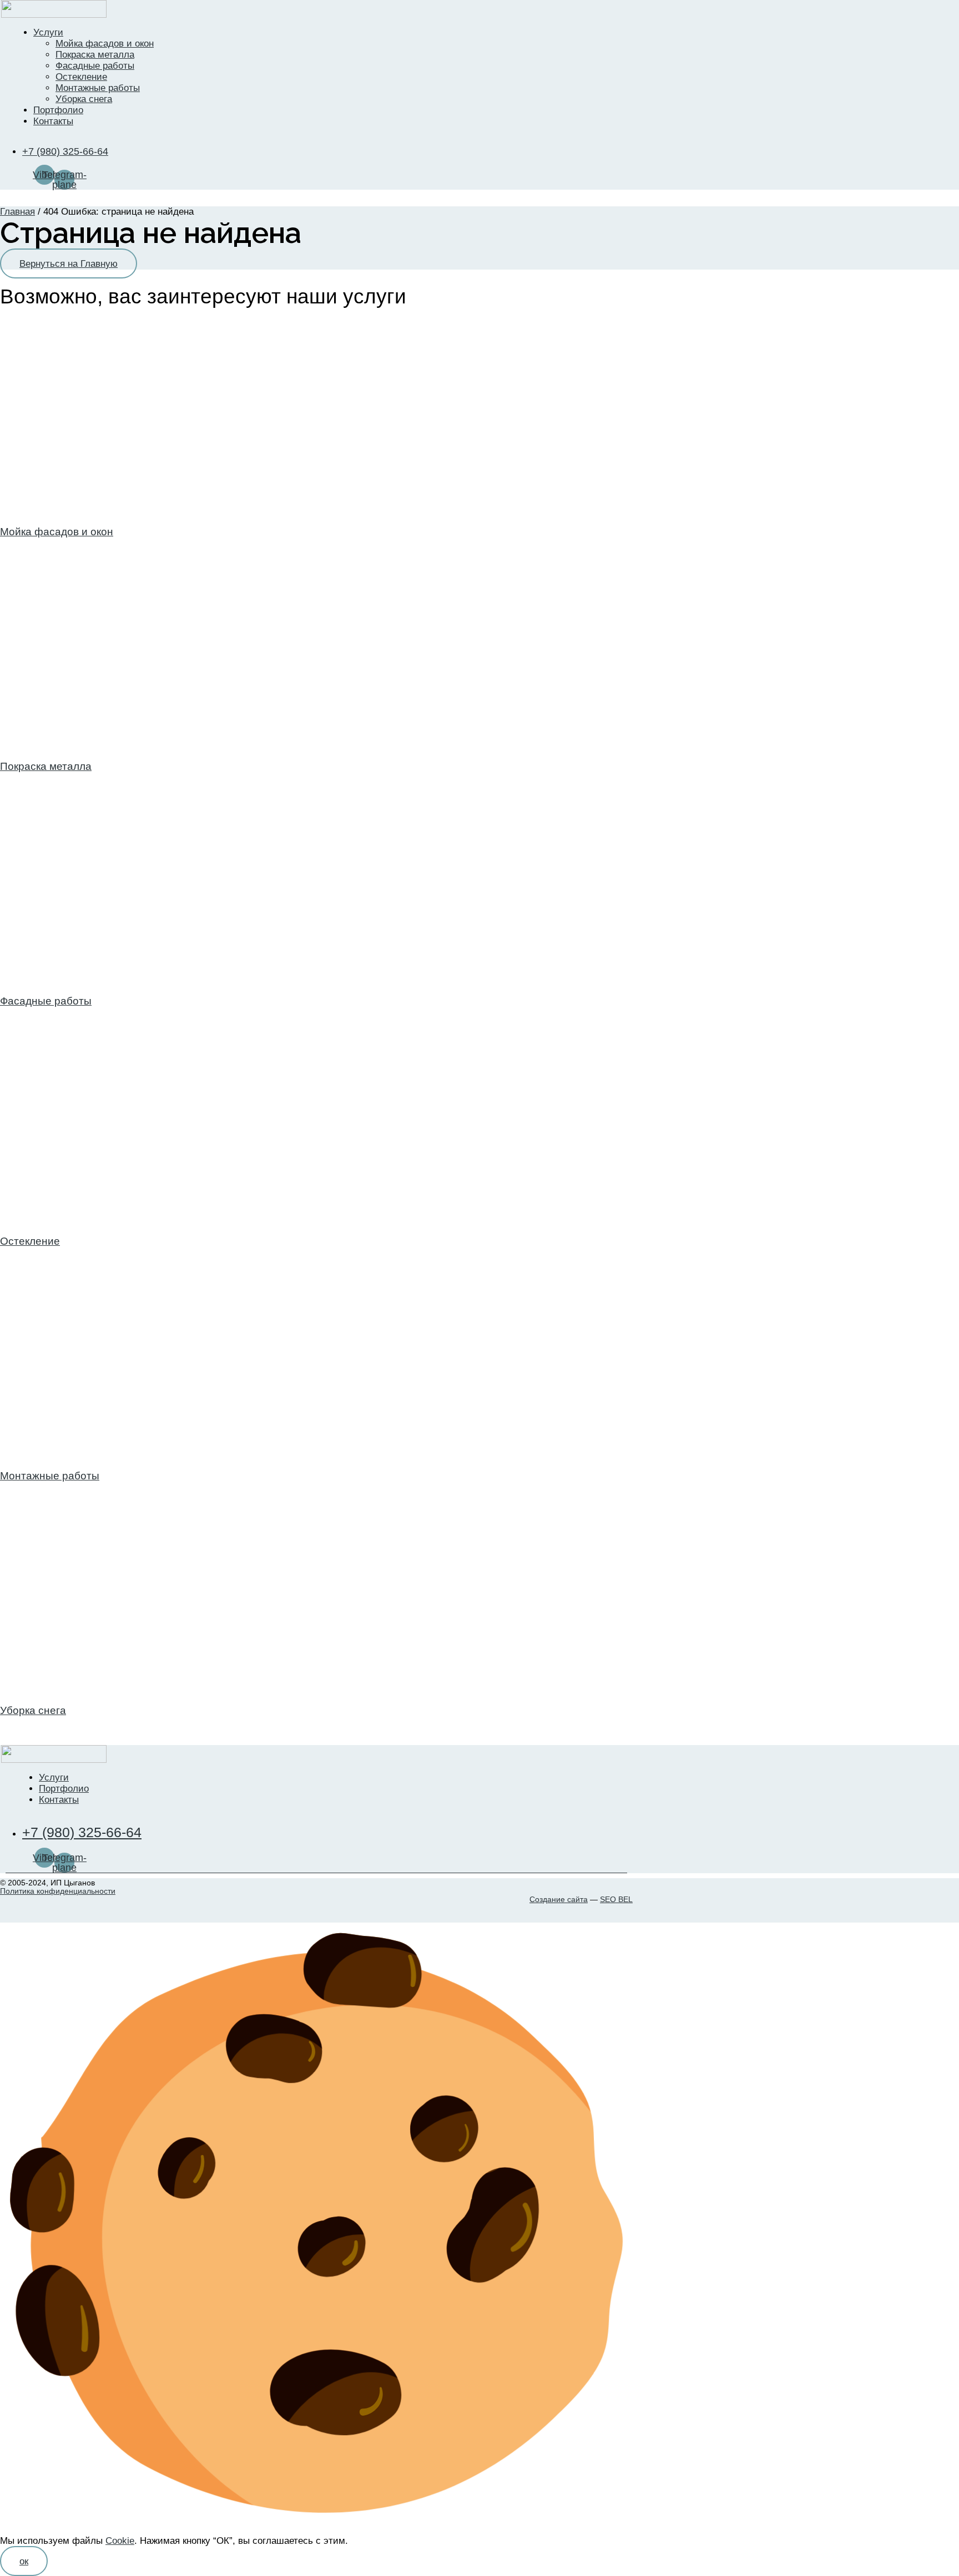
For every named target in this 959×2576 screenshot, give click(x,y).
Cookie (120, 2541)
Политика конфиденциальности (58, 1891)
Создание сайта (559, 1899)
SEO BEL (616, 1899)
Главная (17, 212)
